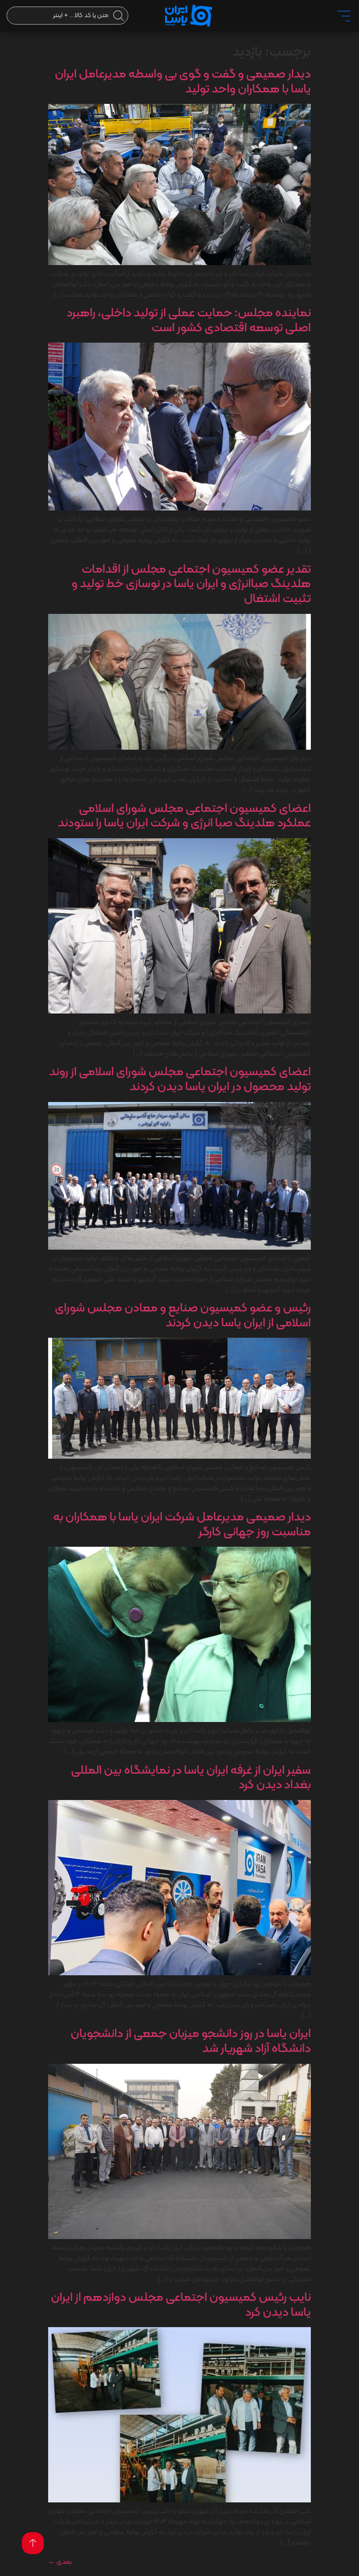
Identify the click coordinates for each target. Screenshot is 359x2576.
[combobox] (67, 16)
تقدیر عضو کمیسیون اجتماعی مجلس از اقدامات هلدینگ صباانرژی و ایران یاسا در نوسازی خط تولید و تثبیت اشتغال (191, 584)
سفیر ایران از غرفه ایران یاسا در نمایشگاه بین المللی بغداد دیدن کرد (191, 1778)
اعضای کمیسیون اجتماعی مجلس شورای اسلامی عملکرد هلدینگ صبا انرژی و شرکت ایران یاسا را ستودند (184, 816)
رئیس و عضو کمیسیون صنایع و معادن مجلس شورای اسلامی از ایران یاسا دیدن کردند (183, 1316)
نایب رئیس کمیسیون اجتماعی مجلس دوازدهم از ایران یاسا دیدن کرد (181, 2305)
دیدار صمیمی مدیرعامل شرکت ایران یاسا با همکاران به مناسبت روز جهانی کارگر (182, 1525)
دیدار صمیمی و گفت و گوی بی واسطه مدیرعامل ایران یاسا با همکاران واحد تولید (183, 82)
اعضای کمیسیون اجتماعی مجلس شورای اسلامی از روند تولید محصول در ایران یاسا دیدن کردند (180, 1080)
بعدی (60, 2562)
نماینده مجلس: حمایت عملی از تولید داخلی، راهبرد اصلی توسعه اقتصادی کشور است (189, 321)
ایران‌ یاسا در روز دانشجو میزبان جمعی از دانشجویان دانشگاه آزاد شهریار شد (191, 2041)
